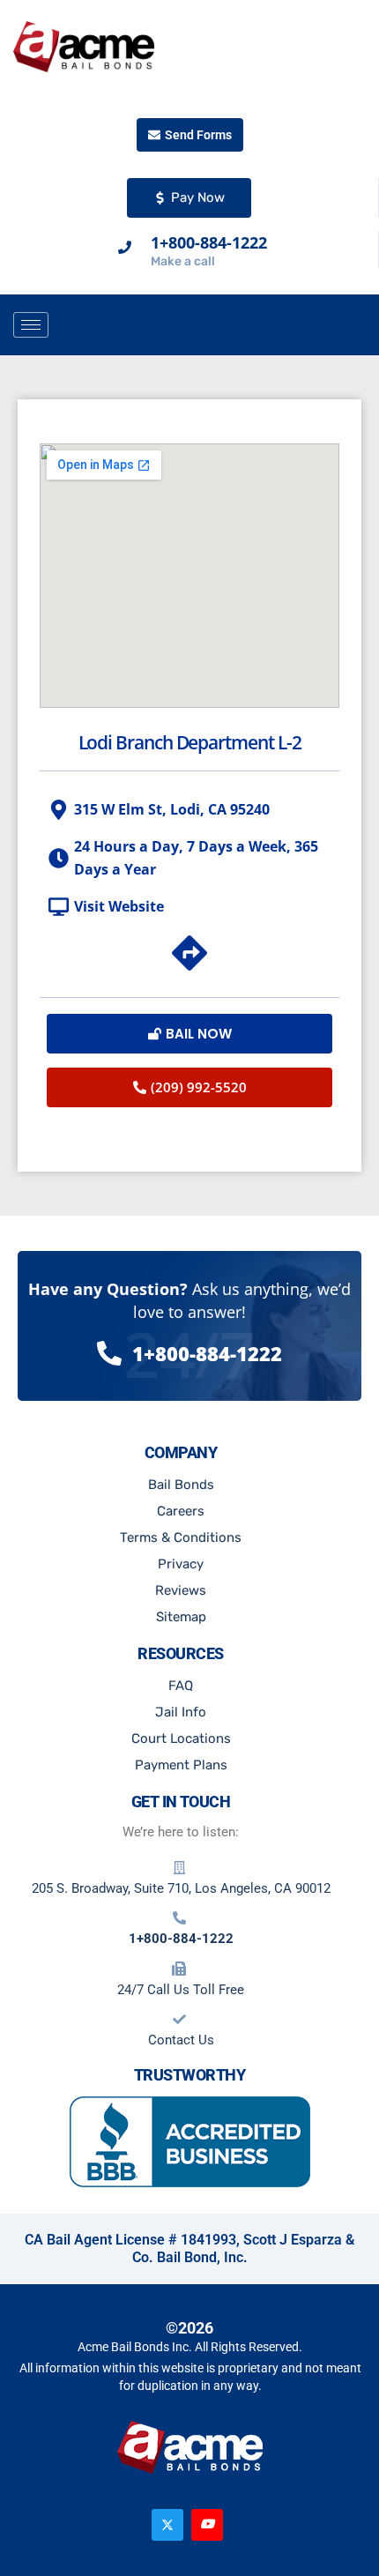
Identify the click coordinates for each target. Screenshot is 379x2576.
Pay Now (198, 197)
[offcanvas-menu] (360, 326)
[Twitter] (167, 2525)
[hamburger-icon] (31, 325)
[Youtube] (207, 2525)
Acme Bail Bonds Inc (133, 2347)
